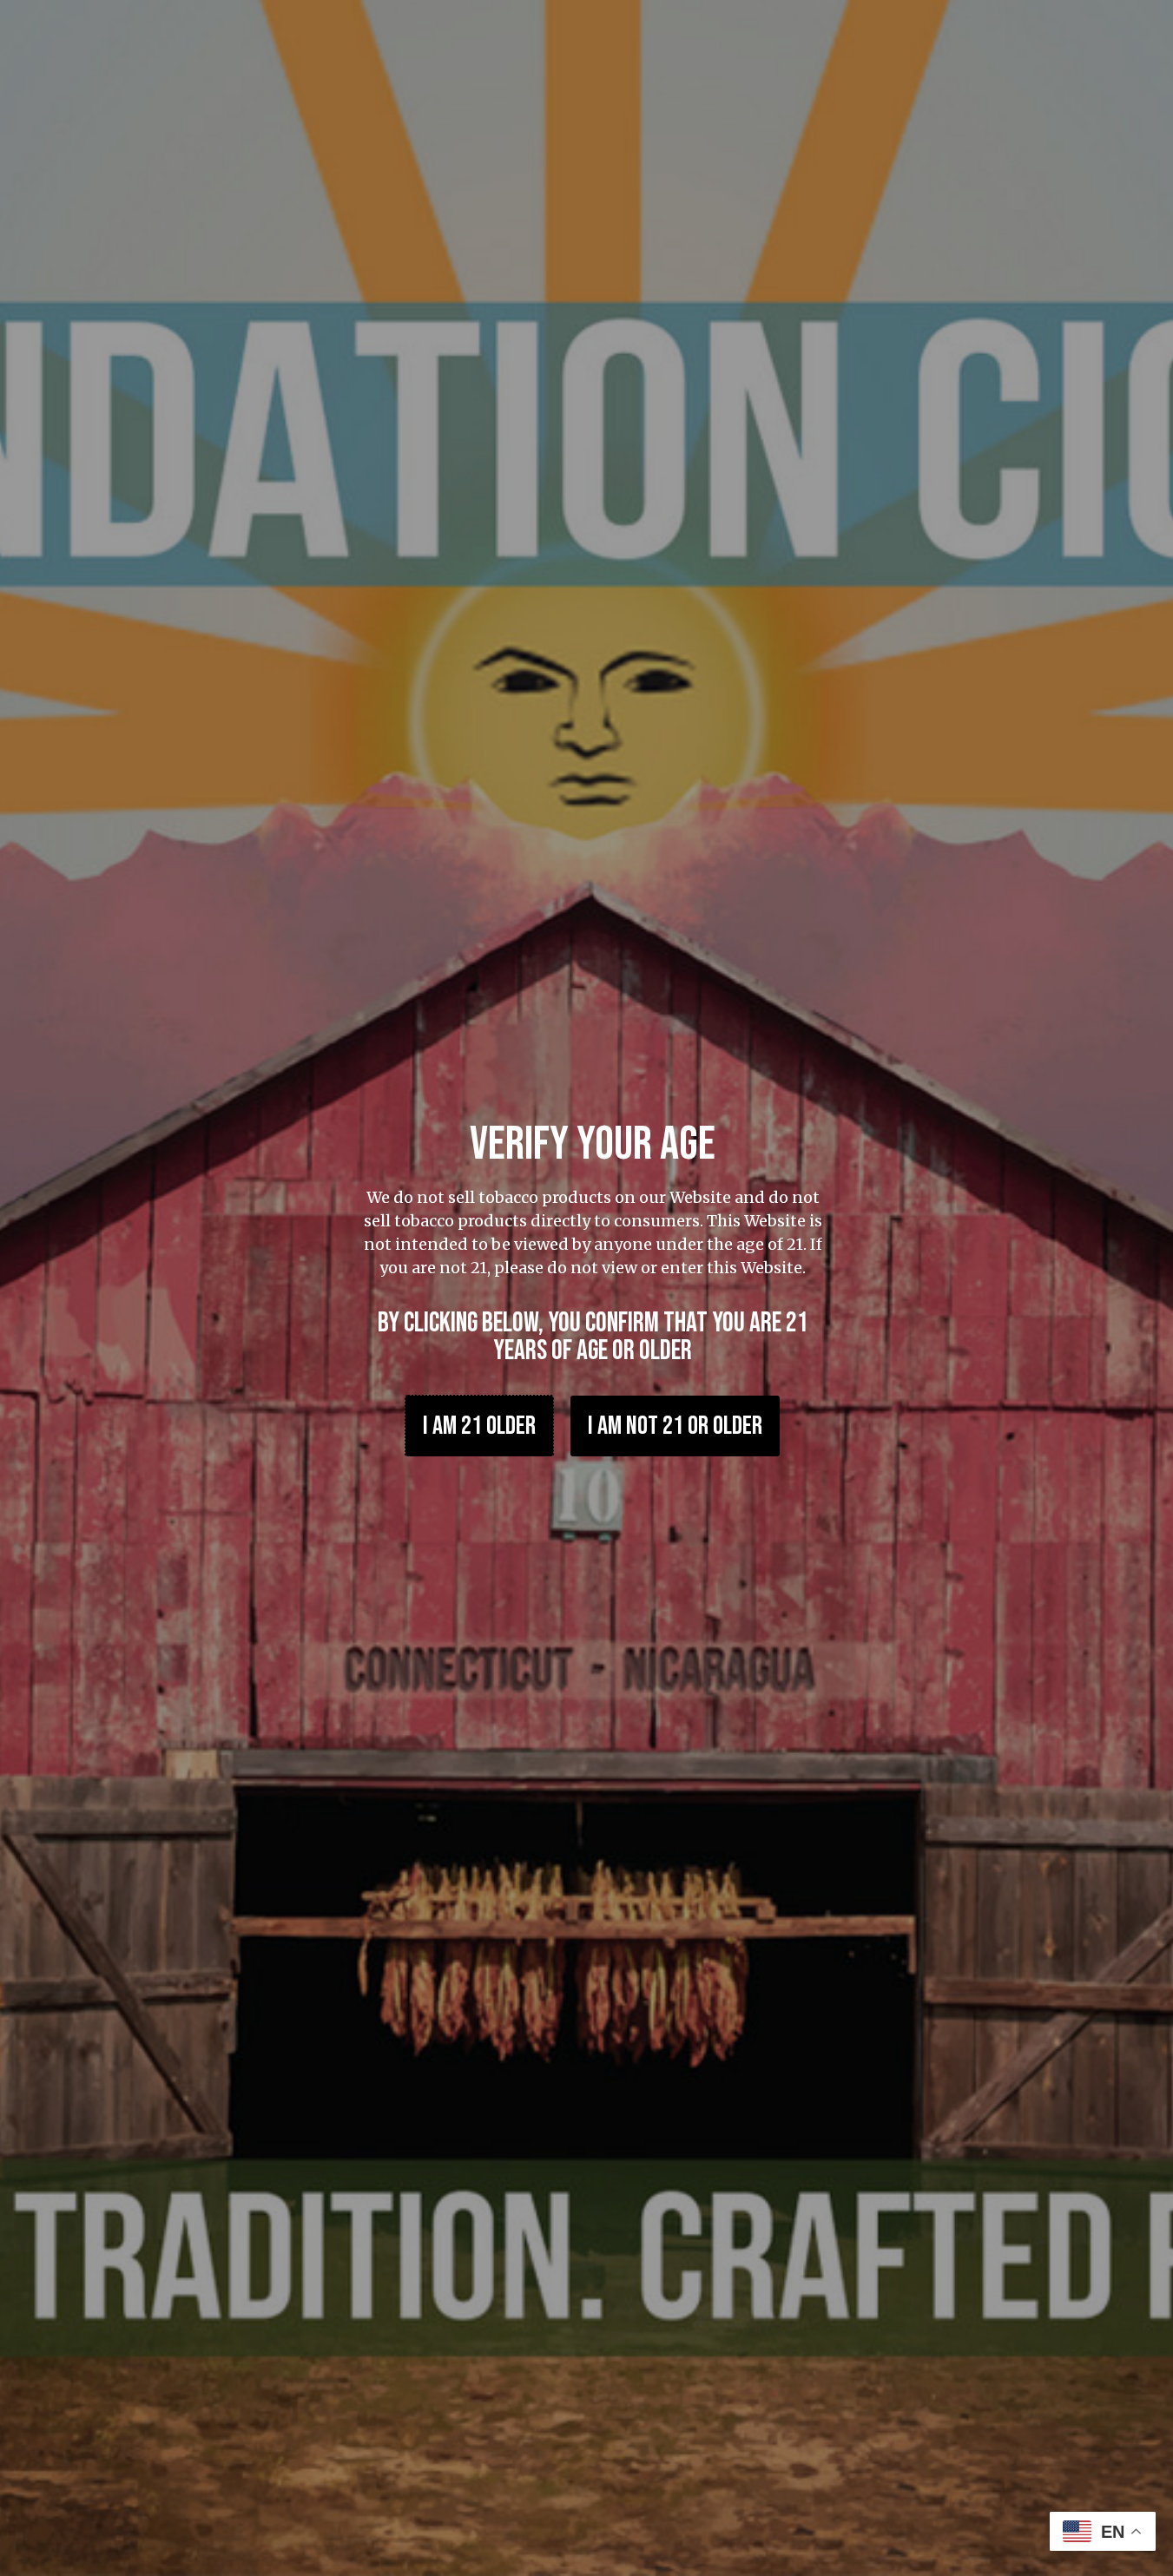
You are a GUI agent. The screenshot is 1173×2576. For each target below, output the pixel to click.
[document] (586, 1288)
